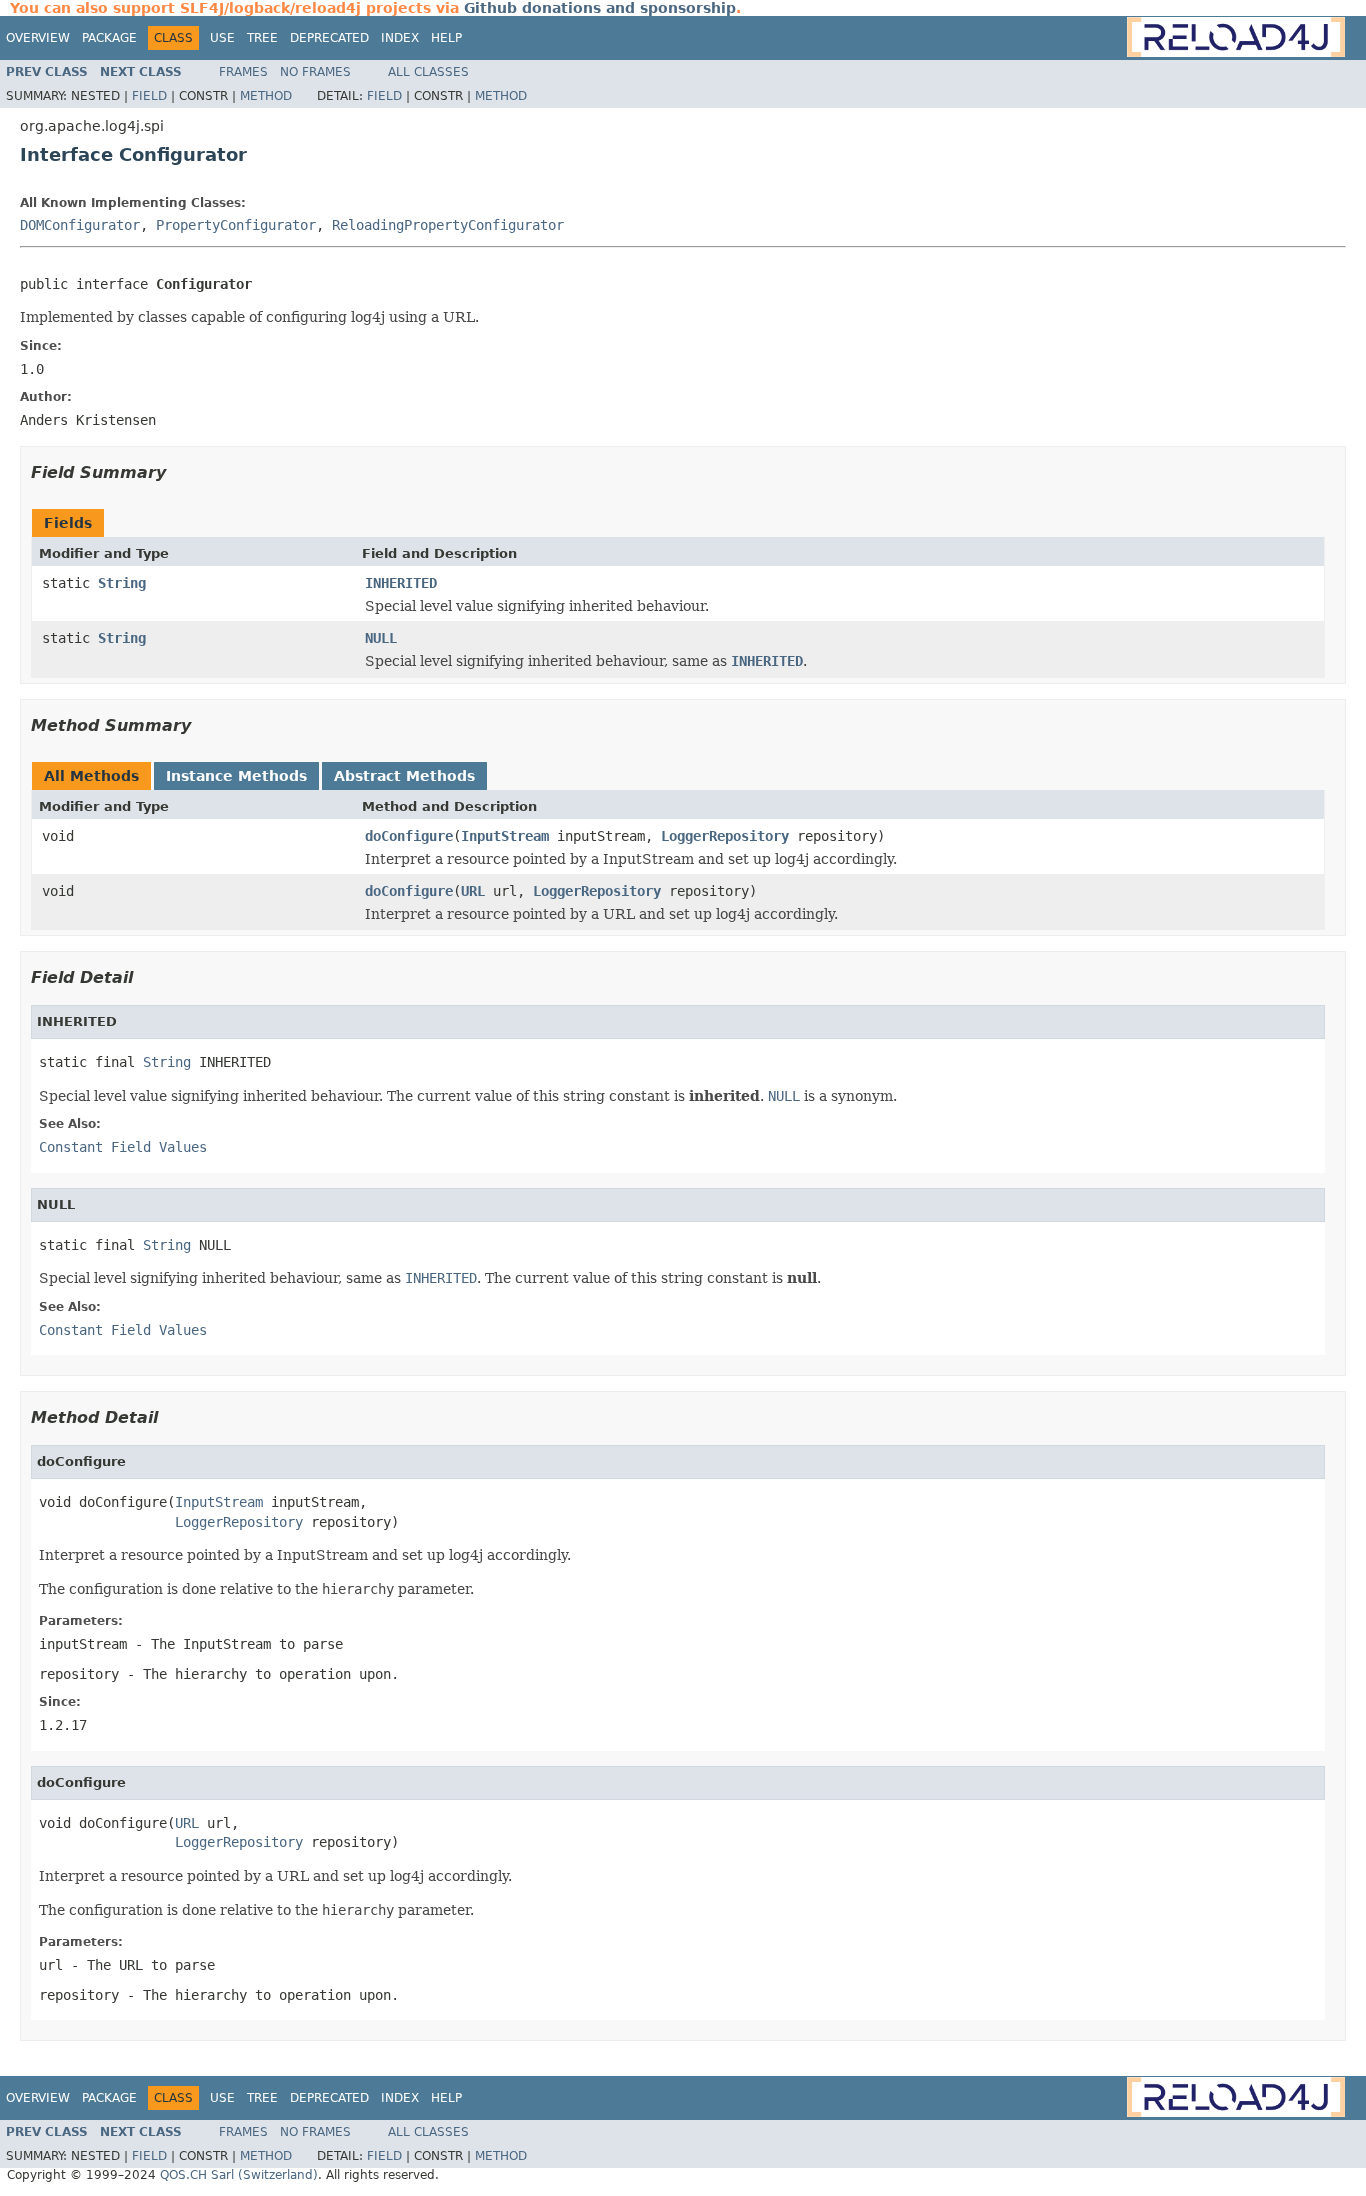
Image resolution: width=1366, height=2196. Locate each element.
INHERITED (401, 583)
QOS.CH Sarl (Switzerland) (239, 2175)
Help (446, 38)
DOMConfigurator (80, 225)
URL (473, 891)
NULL (381, 638)
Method (266, 96)
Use (222, 38)
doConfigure (409, 836)
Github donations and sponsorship (600, 8)
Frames (243, 72)
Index (400, 38)
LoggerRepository (725, 836)
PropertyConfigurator (236, 225)
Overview (38, 38)
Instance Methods (236, 776)
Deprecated (329, 38)
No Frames (315, 72)
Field (149, 96)
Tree (262, 38)
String (122, 583)
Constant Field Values (123, 1147)
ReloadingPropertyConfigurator (448, 225)
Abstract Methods (404, 776)
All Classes (428, 72)
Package (109, 38)
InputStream (505, 836)
